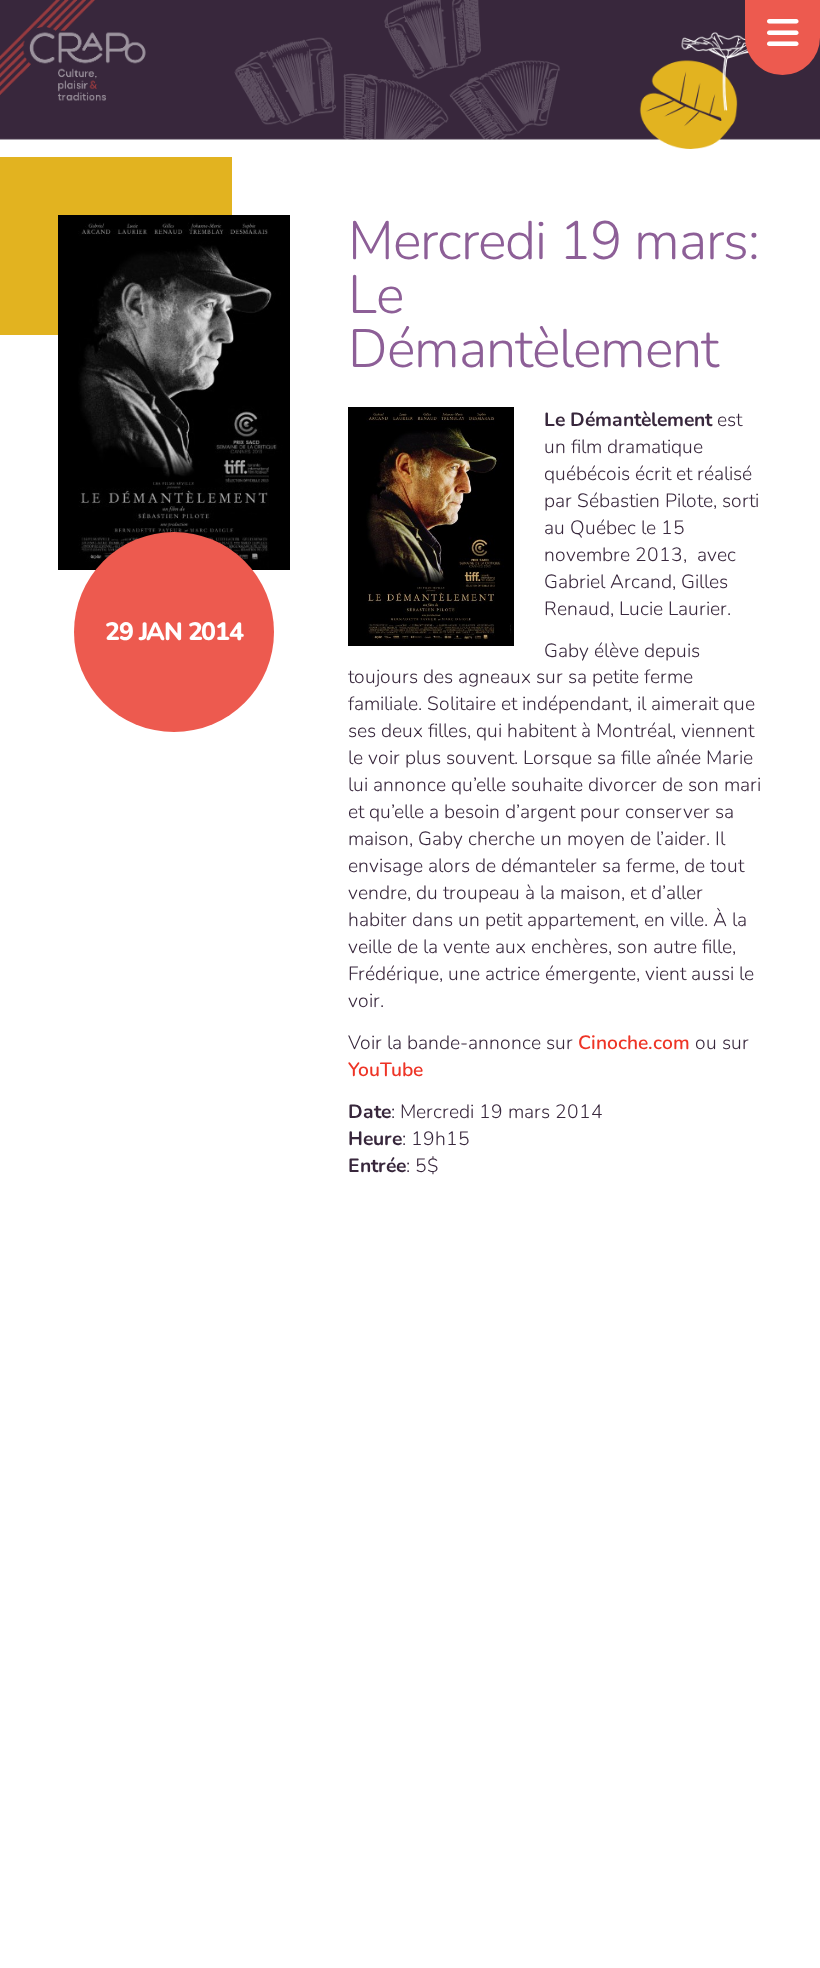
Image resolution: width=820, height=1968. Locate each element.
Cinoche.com (634, 1043)
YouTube (385, 1070)
